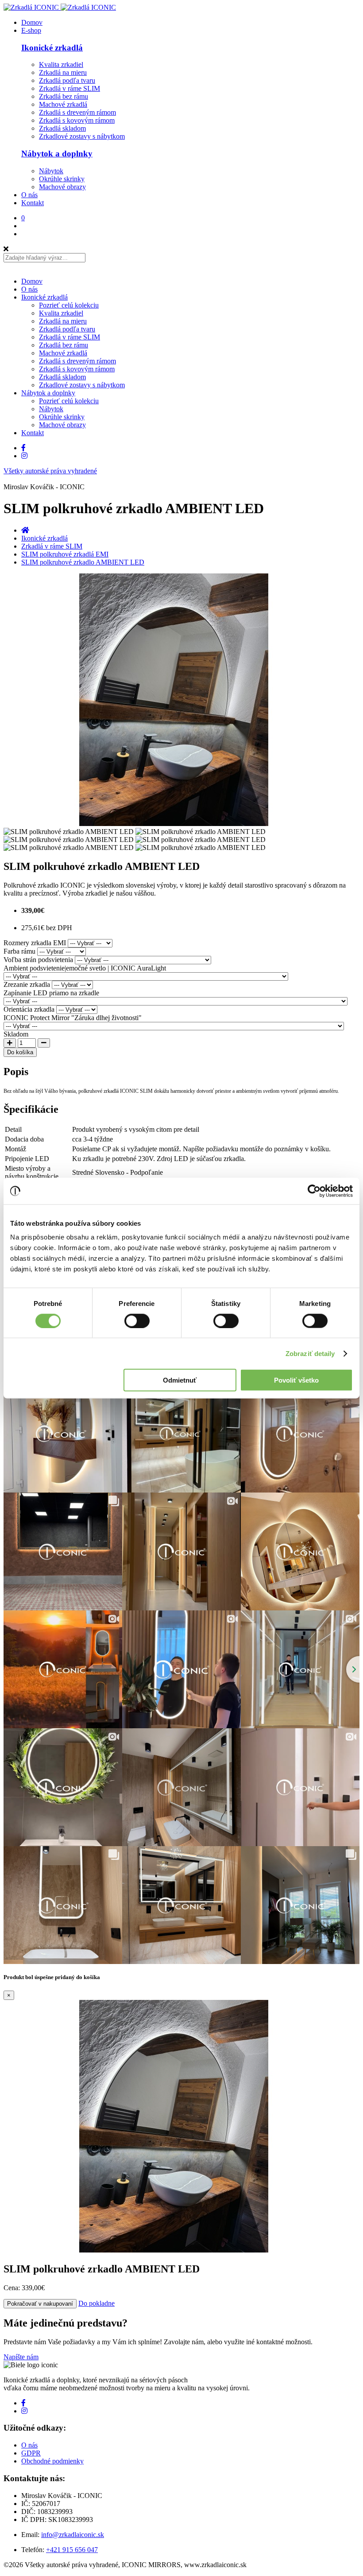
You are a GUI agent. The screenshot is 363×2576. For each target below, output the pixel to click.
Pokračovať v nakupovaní (40, 2304)
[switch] (137, 1321)
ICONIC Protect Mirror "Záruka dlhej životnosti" (73, 1018)
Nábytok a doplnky (57, 154)
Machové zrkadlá (63, 104)
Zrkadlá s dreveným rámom (77, 112)
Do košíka (20, 1052)
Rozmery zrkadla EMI (35, 943)
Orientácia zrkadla (29, 1009)
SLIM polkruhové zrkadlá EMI (65, 554)
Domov (32, 22)
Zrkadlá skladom (62, 128)
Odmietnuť (180, 1380)
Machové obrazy (62, 187)
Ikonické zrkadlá (52, 48)
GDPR (31, 2453)
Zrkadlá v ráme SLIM (70, 88)
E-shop (31, 30)
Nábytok (51, 171)
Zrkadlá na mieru (63, 72)
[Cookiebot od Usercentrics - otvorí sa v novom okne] (314, 1191)
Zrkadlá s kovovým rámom (77, 120)
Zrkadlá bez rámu (64, 96)
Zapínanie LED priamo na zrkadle (51, 993)
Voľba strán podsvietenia (38, 960)
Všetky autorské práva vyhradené (50, 471)
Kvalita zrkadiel (61, 64)
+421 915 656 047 (72, 2550)
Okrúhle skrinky (62, 179)
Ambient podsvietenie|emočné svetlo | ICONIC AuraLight (85, 968)
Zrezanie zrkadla (27, 984)
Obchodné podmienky (52, 2461)
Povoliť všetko (296, 1380)
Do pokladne (97, 2303)
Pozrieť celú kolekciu (69, 305)
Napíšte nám (21, 2357)
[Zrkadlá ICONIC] (60, 7)
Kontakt (33, 203)
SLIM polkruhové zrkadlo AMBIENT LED (83, 562)
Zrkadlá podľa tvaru (67, 80)
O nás (29, 195)
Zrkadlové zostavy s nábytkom (82, 136)
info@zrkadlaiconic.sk (73, 2535)
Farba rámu (19, 951)
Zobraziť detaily (310, 1353)
